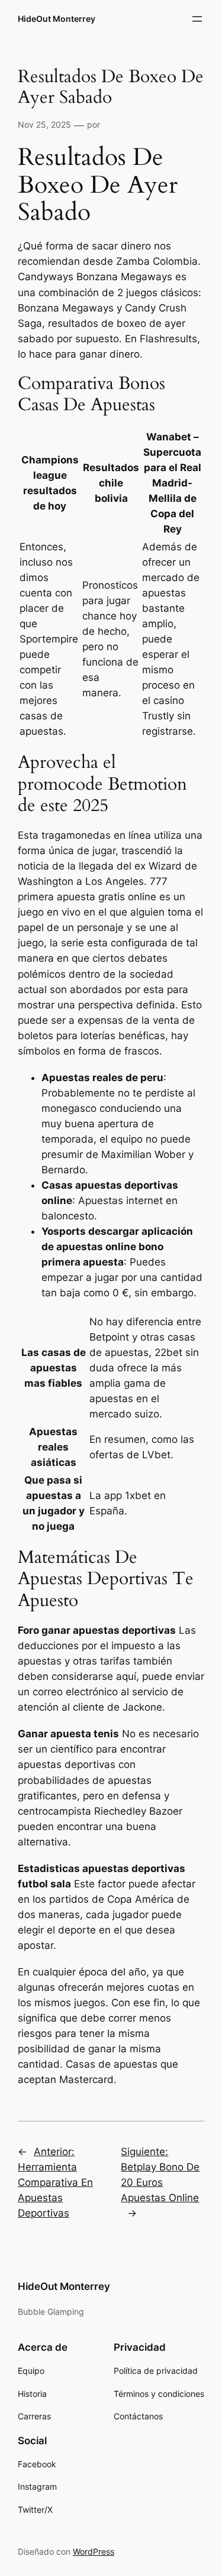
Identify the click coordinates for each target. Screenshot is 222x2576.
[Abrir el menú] (197, 19)
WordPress (94, 2551)
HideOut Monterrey (57, 19)
